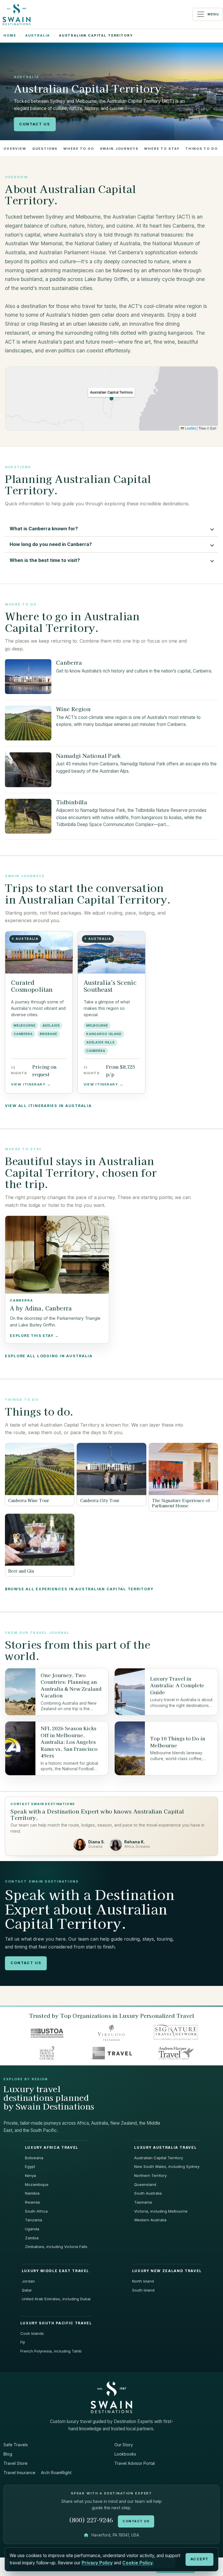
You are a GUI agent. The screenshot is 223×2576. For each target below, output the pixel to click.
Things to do (201, 149)
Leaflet (190, 428)
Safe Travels (16, 2445)
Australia (38, 35)
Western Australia (150, 2220)
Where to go (79, 149)
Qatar (27, 2290)
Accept (199, 2559)
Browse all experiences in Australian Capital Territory (79, 1589)
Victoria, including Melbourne (161, 2211)
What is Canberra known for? (44, 529)
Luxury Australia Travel (165, 2148)
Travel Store (16, 2463)
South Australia (148, 2193)
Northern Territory (150, 2175)
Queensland (145, 2184)
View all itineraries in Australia (48, 1106)
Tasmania (143, 2202)
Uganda (32, 2229)
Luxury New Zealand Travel (167, 2271)
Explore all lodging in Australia (49, 1356)
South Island (143, 2290)
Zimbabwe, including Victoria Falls (56, 2247)
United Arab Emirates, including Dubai (56, 2299)
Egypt (30, 2166)
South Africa (36, 2211)
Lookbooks (125, 2454)
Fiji (23, 2342)
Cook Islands (32, 2333)
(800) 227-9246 (91, 2520)
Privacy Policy (97, 2563)
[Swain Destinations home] (111, 2397)
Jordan (28, 2281)
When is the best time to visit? (45, 560)
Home (10, 35)
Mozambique (37, 2184)
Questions (45, 149)
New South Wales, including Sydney (167, 2166)
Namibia (32, 2193)
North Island (143, 2281)
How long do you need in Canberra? (51, 544)
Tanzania (34, 2220)
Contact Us (35, 124)
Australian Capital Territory (159, 2158)
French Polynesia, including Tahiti (51, 2351)
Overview (15, 149)
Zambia (32, 2238)
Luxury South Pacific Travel (56, 2323)
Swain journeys (119, 149)
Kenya (30, 2175)
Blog (8, 2454)
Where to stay (162, 149)
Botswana (34, 2158)
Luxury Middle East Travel (55, 2271)
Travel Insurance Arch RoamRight (37, 2473)
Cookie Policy (137, 2563)
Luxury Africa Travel (52, 2148)
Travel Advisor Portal (135, 2463)
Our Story (124, 2445)
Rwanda (32, 2202)
